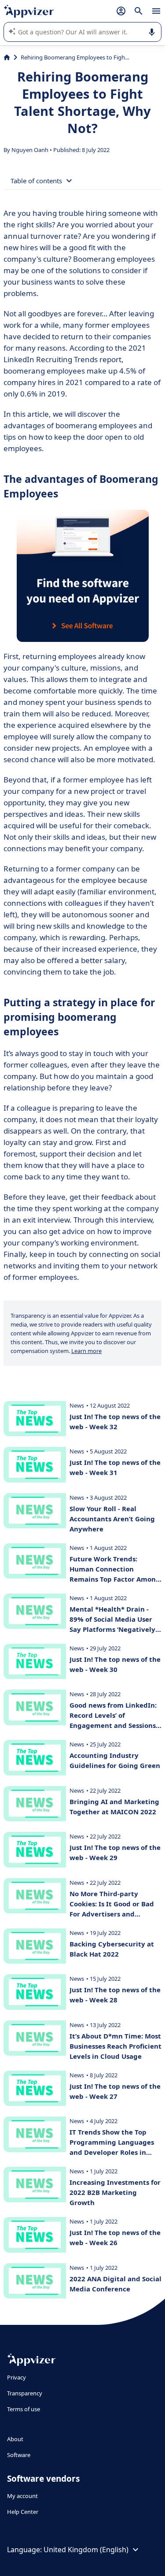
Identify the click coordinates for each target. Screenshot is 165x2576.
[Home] (7, 57)
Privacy (16, 2377)
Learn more (86, 1351)
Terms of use (24, 2409)
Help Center (23, 2512)
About (15, 2439)
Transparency (25, 2393)
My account (22, 2496)
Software (19, 2455)
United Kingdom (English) (86, 2550)
